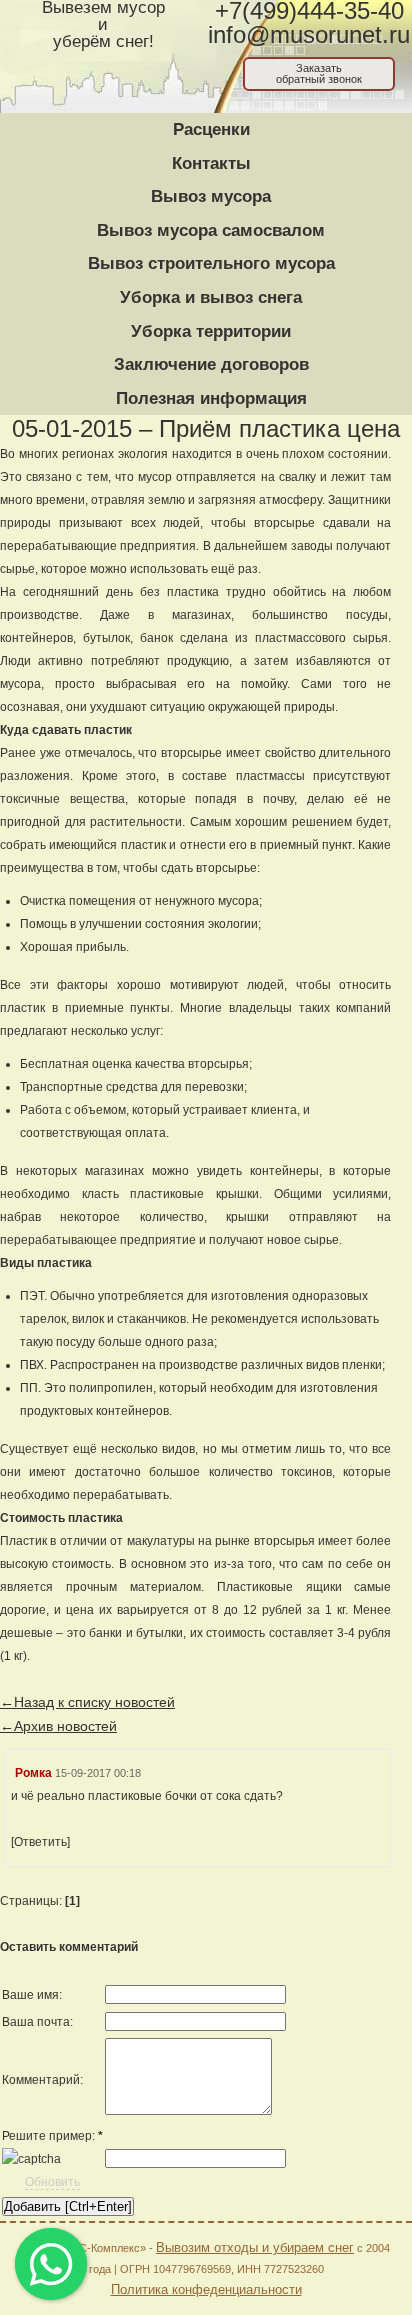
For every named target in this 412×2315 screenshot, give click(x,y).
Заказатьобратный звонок (319, 73)
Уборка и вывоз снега (211, 297)
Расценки (211, 129)
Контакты (211, 163)
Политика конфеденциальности (206, 2289)
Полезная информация (211, 398)
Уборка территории (211, 331)
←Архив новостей (58, 1726)
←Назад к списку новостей (87, 1702)
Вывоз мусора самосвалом (211, 230)
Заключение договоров (211, 364)
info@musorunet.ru (309, 35)
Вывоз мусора (211, 196)
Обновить (52, 2182)
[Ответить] (40, 1842)
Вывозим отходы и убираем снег (255, 2247)
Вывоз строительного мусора (211, 263)
